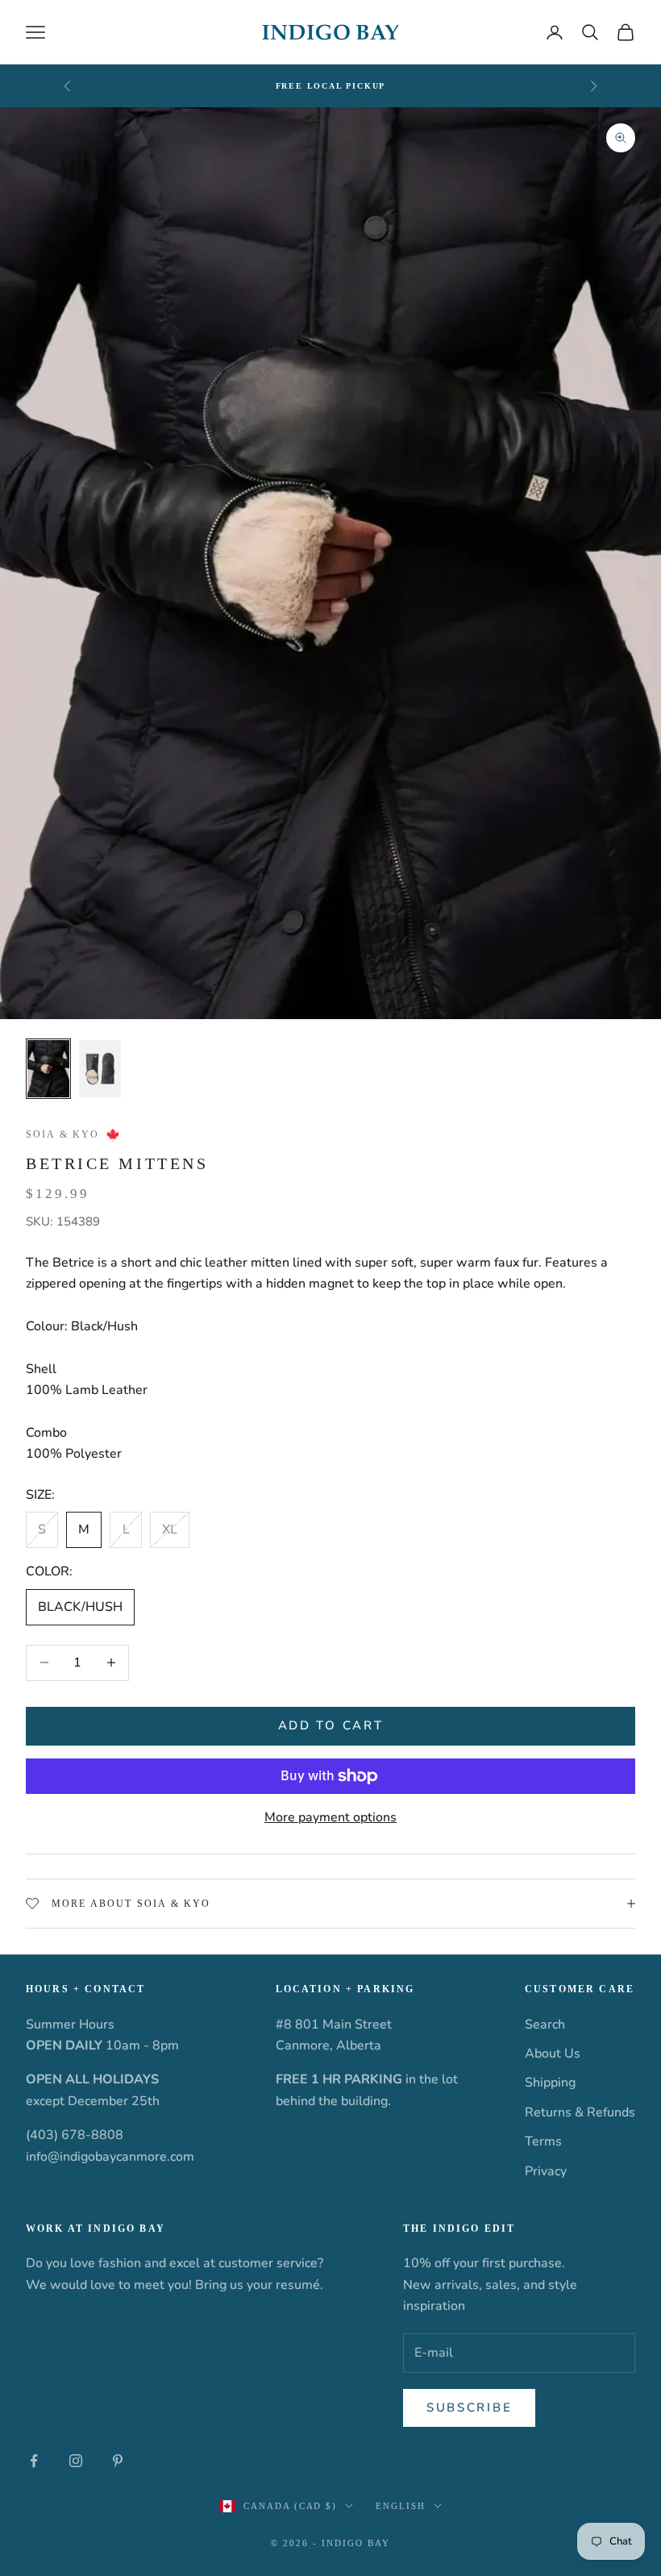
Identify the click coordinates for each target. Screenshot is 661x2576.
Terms (543, 2141)
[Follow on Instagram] (76, 2461)
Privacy (546, 2171)
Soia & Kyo (63, 1134)
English (401, 2506)
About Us (553, 2054)
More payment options (330, 1817)
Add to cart (331, 1725)
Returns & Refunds (580, 2112)
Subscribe (469, 2407)
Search (545, 2025)
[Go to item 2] (100, 1069)
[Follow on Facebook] (34, 2461)
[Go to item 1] (48, 1069)
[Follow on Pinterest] (118, 2461)
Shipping (550, 2083)
